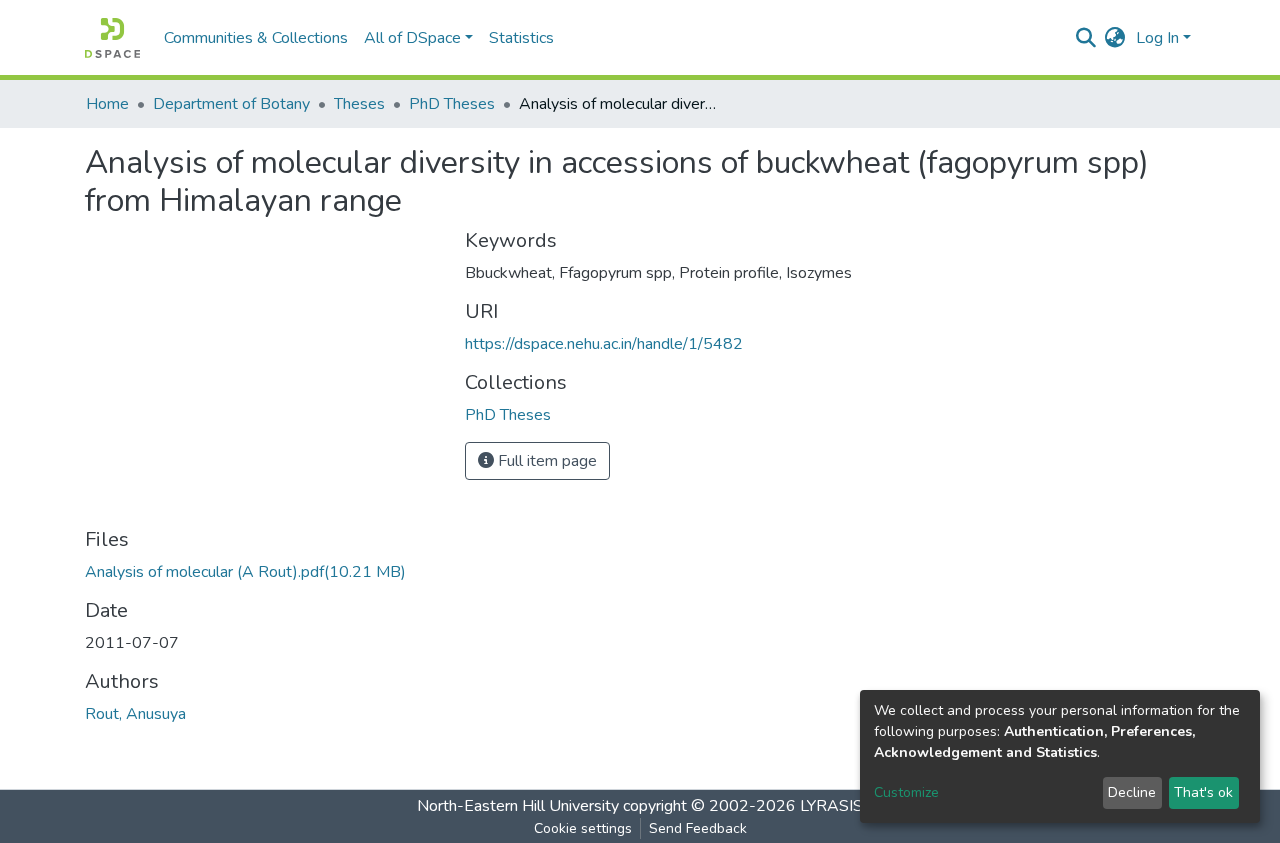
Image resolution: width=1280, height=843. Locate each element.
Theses (359, 104)
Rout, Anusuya (135, 714)
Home (107, 104)
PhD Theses (452, 104)
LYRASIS (831, 806)
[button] (1115, 38)
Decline (1132, 792)
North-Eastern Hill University (518, 806)
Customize (906, 792)
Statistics (521, 38)
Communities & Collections (256, 38)
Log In (1157, 38)
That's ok (1203, 792)
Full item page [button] (545, 461)
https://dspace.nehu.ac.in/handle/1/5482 (604, 344)
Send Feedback (698, 828)
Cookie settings (583, 828)
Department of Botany (231, 104)
